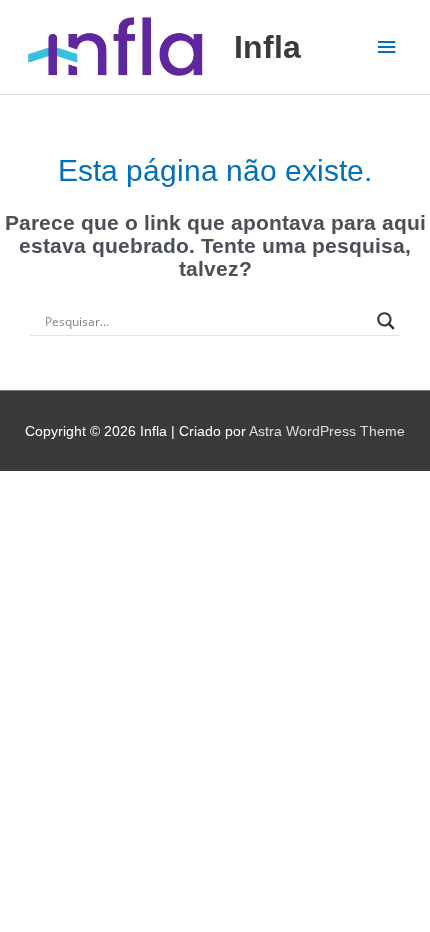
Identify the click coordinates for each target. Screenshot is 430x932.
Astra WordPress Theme (327, 431)
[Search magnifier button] (386, 321)
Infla (267, 47)
